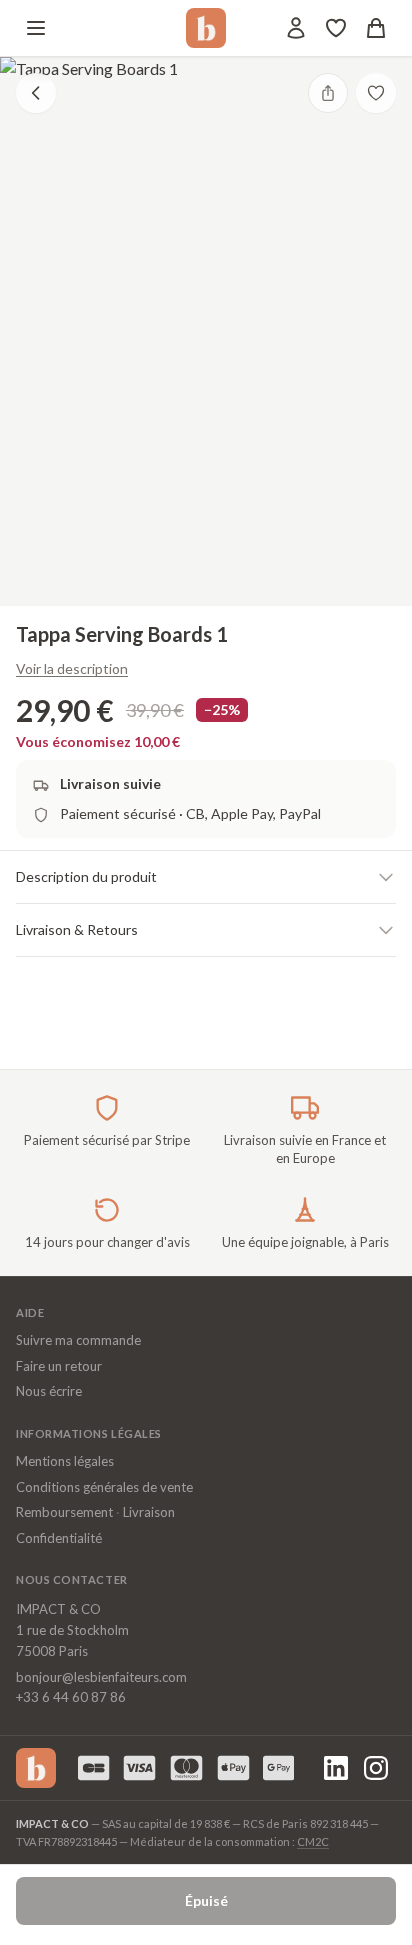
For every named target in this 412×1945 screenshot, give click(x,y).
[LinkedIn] (336, 1768)
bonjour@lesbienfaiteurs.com (101, 1677)
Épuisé (206, 1900)
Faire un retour (59, 1366)
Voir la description (72, 668)
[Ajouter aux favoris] (376, 93)
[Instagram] (376, 1768)
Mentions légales (65, 1461)
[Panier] (376, 28)
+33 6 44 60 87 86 (71, 1697)
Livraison (149, 1512)
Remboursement (64, 1512)
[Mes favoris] (336, 28)
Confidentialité (59, 1538)
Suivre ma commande (78, 1340)
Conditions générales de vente (104, 1487)
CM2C (313, 1841)
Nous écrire (49, 1391)
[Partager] (328, 93)
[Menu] (36, 28)
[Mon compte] (296, 28)
